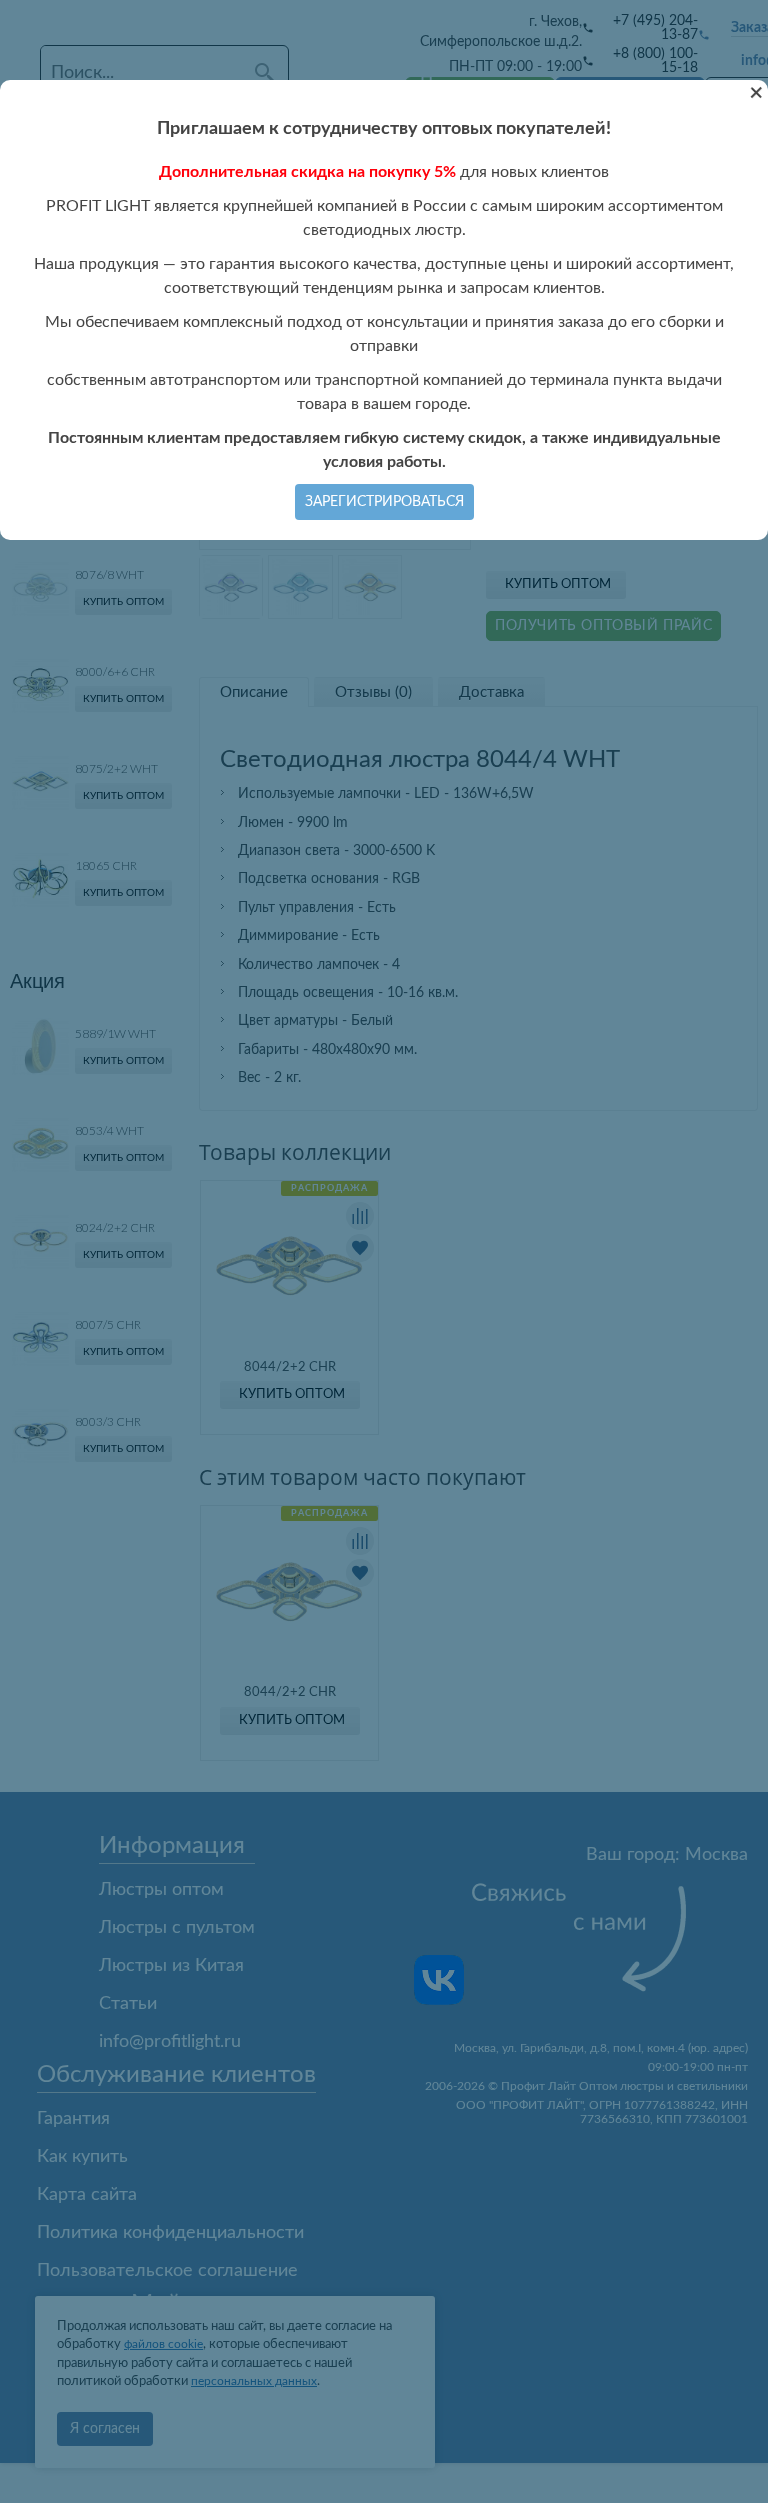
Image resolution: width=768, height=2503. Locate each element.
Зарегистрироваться (384, 502)
